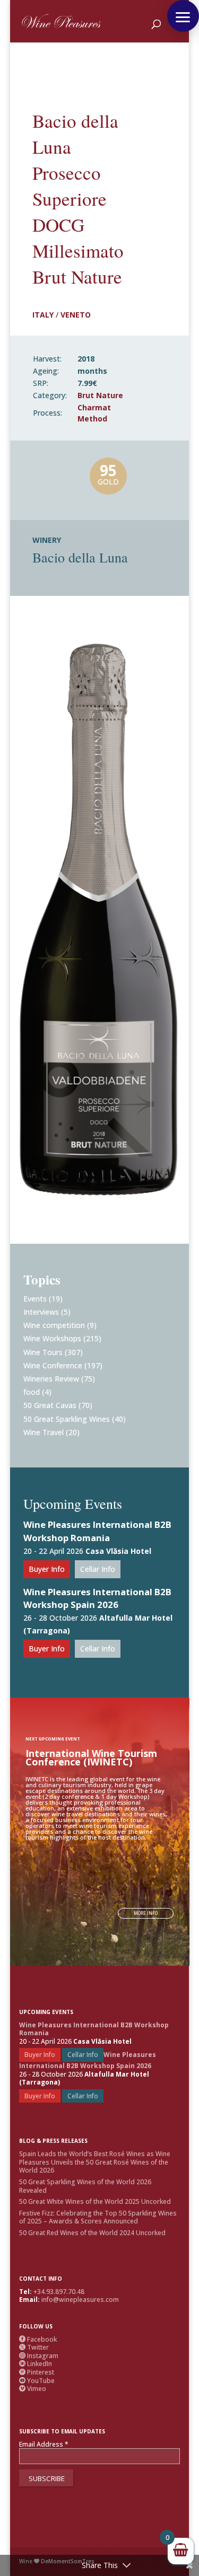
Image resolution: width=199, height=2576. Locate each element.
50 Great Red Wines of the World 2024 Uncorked (92, 2233)
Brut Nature (100, 395)
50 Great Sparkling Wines (67, 1419)
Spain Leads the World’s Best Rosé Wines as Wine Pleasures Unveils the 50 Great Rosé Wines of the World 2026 (95, 2162)
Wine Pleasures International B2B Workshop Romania (97, 1531)
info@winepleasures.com (80, 2300)
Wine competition (54, 1325)
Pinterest (37, 2372)
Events (35, 1299)
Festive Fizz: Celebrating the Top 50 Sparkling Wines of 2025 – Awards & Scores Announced (98, 2217)
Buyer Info (47, 1569)
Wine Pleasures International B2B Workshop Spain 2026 (97, 1598)
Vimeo (33, 2389)
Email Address (44, 2445)
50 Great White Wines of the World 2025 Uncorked (95, 2201)
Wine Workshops (52, 1338)
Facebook (38, 2339)
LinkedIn (36, 2364)
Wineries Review (51, 1379)
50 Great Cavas (50, 1405)
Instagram (39, 2356)
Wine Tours (43, 1352)
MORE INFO (146, 1913)
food (32, 1392)
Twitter (34, 2347)
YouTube (37, 2381)
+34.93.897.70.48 (59, 2292)
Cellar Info (98, 1569)
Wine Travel (44, 1432)
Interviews (41, 1312)
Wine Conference (53, 1365)
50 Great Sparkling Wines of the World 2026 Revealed (85, 2186)
